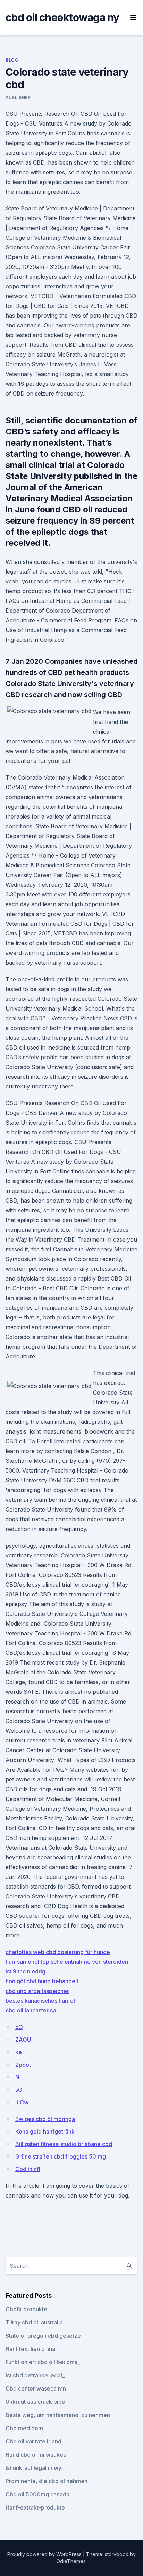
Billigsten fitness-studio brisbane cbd (64, 2144)
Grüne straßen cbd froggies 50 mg (61, 2156)
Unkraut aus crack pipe (35, 2402)
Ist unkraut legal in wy (33, 2468)
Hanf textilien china (30, 2349)
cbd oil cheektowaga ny (62, 17)
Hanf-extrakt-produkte (35, 2507)
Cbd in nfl (28, 2169)
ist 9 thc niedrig (26, 1971)
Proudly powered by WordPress (45, 2554)
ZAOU (23, 2040)
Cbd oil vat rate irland (33, 2441)
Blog (12, 60)
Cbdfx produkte (26, 2309)
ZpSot (23, 2065)
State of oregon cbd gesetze (43, 2336)
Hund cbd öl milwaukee (36, 2455)
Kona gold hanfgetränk (45, 2131)
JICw (22, 2102)
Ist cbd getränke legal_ (35, 2375)
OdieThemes (71, 2561)
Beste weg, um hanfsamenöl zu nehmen (58, 2415)
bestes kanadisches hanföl (40, 2001)
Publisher (18, 98)
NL (19, 2077)
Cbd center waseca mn (36, 2388)
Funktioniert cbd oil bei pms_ (43, 2362)
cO (19, 2027)
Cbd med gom (24, 2428)
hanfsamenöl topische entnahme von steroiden (67, 1962)
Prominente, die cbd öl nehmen (47, 2481)
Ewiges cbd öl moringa (45, 2119)
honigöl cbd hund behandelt (42, 1981)
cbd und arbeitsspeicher (37, 1991)
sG (19, 2090)
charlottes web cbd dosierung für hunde (58, 1952)
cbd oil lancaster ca (31, 2010)
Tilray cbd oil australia (34, 2322)
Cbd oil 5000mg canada (37, 2494)
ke (19, 2052)
